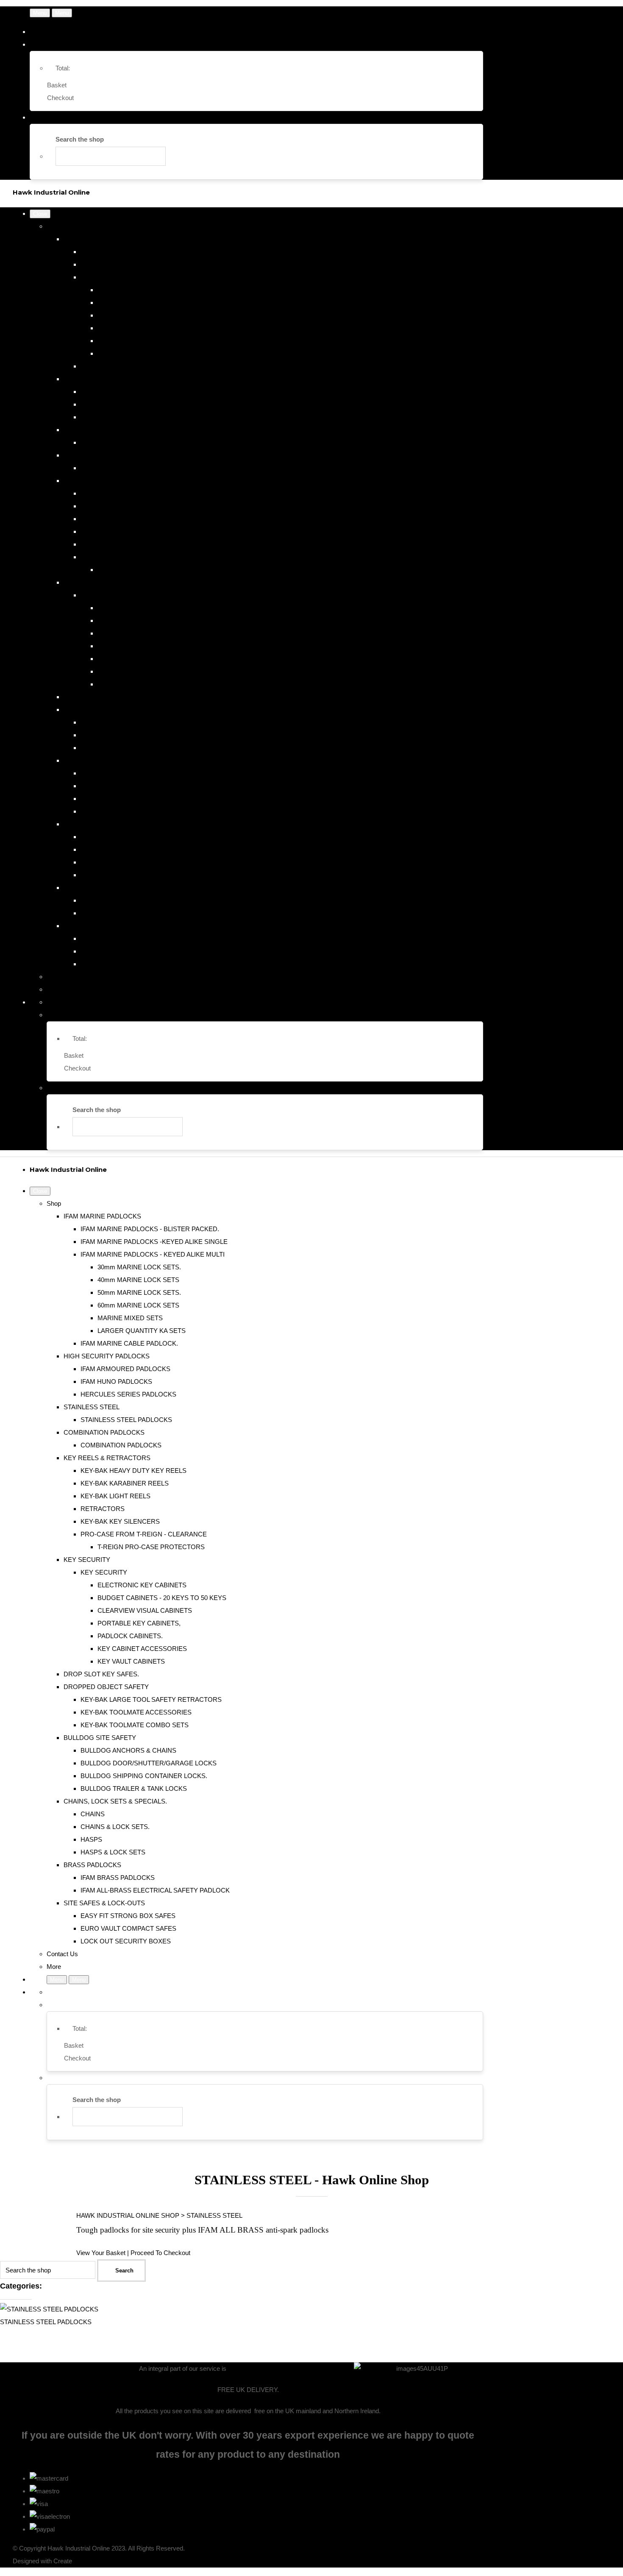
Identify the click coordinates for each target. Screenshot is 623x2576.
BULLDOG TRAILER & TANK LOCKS (134, 811)
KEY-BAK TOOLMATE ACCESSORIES (136, 735)
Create (63, 2561)
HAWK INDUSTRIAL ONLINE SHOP (128, 2215)
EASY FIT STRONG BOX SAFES (128, 938)
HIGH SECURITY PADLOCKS (107, 379)
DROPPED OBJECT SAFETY (106, 710)
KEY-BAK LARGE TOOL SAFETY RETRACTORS (151, 722)
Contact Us (62, 977)
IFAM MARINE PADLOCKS (102, 239)
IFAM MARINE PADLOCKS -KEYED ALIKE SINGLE (154, 264)
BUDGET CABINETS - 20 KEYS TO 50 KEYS (162, 620)
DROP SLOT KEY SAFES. (101, 697)
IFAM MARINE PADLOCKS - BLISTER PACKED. (150, 252)
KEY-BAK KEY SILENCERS (120, 544)
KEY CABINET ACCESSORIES (142, 671)
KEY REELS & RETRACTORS (107, 481)
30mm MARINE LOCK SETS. (139, 290)
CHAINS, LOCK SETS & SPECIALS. (115, 824)
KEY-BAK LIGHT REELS (115, 519)
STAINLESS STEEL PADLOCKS (126, 442)
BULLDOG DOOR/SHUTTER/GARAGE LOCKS (149, 786)
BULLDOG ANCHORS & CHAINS (128, 773)
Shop (54, 226)
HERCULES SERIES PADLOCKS (128, 417)
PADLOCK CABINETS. (130, 659)
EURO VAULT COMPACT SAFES (128, 951)
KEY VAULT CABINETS (131, 684)
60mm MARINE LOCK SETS (138, 328)
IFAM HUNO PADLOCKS (116, 404)
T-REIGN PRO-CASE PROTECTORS (151, 570)
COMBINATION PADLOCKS (104, 455)
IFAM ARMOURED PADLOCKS (125, 392)
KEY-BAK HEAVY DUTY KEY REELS (133, 493)
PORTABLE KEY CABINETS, (139, 646)
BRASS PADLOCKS (92, 888)
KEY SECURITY (87, 582)
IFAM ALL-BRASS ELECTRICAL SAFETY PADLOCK (155, 913)
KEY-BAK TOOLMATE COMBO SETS (135, 748)
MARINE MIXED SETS (130, 341)
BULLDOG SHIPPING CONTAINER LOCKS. (144, 799)
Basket (57, 85)
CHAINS (93, 837)
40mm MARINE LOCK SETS (138, 302)
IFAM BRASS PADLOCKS (118, 900)
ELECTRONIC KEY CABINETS (142, 608)
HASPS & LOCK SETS (113, 875)
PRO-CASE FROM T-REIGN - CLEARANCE (144, 557)
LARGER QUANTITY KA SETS (142, 353)
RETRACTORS (103, 531)
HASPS (91, 862)
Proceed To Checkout (160, 2253)
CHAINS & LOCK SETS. (115, 849)
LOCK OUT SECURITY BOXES (126, 964)
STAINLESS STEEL (92, 430)
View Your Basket (101, 2253)
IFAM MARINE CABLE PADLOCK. (129, 366)
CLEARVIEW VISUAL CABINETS (145, 633)
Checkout (60, 98)
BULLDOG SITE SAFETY (100, 760)
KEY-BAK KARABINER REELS (125, 506)
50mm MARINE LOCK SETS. (139, 315)
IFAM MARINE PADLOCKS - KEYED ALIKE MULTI (153, 277)
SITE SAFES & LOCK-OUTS (104, 926)
